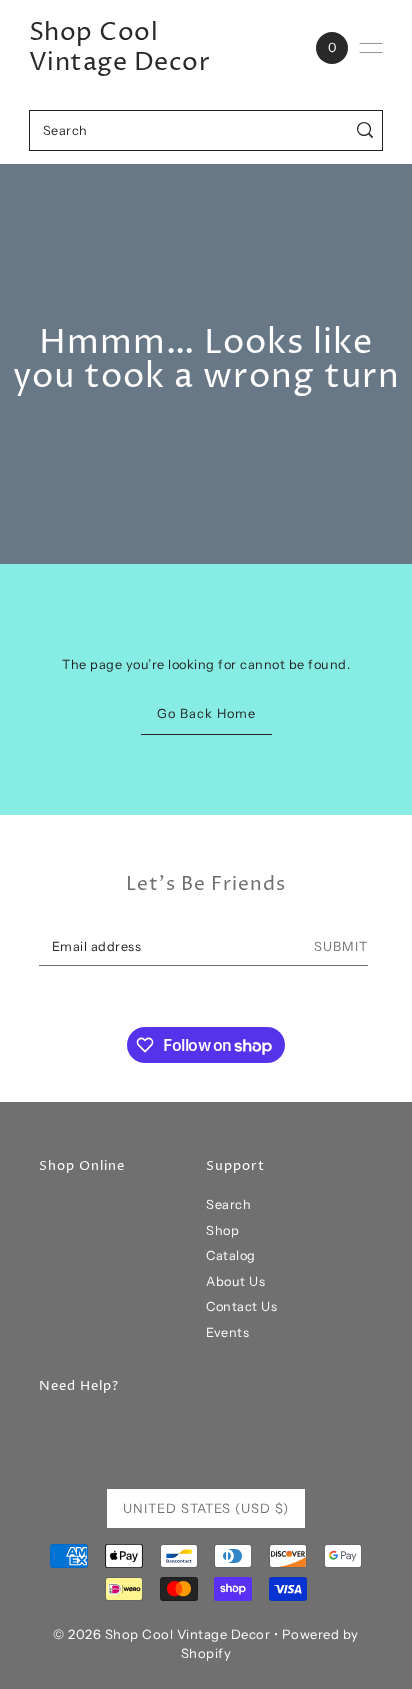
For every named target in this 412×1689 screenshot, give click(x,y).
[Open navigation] (371, 48)
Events (227, 1332)
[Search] (364, 130)
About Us (235, 1281)
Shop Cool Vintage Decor (120, 48)
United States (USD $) (206, 1508)
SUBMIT (341, 946)
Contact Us (241, 1306)
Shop (222, 1230)
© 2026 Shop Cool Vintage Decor (161, 1634)
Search (228, 1204)
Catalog (231, 1255)
